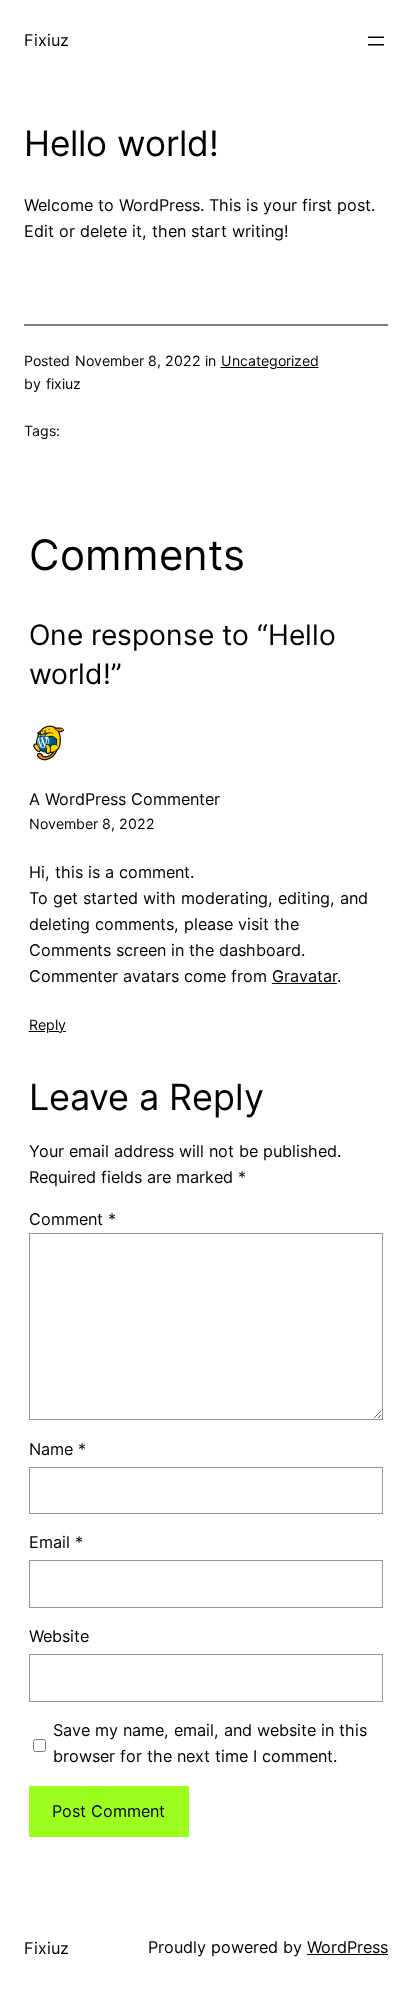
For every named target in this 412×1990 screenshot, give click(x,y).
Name (57, 1449)
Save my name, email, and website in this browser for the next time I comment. (210, 1743)
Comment (72, 1219)
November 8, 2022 (92, 823)
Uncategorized (270, 360)
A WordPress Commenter (124, 799)
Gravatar (304, 976)
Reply (47, 1024)
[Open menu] (376, 41)
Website (59, 1636)
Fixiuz (46, 40)
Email (56, 1542)
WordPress (347, 1947)
